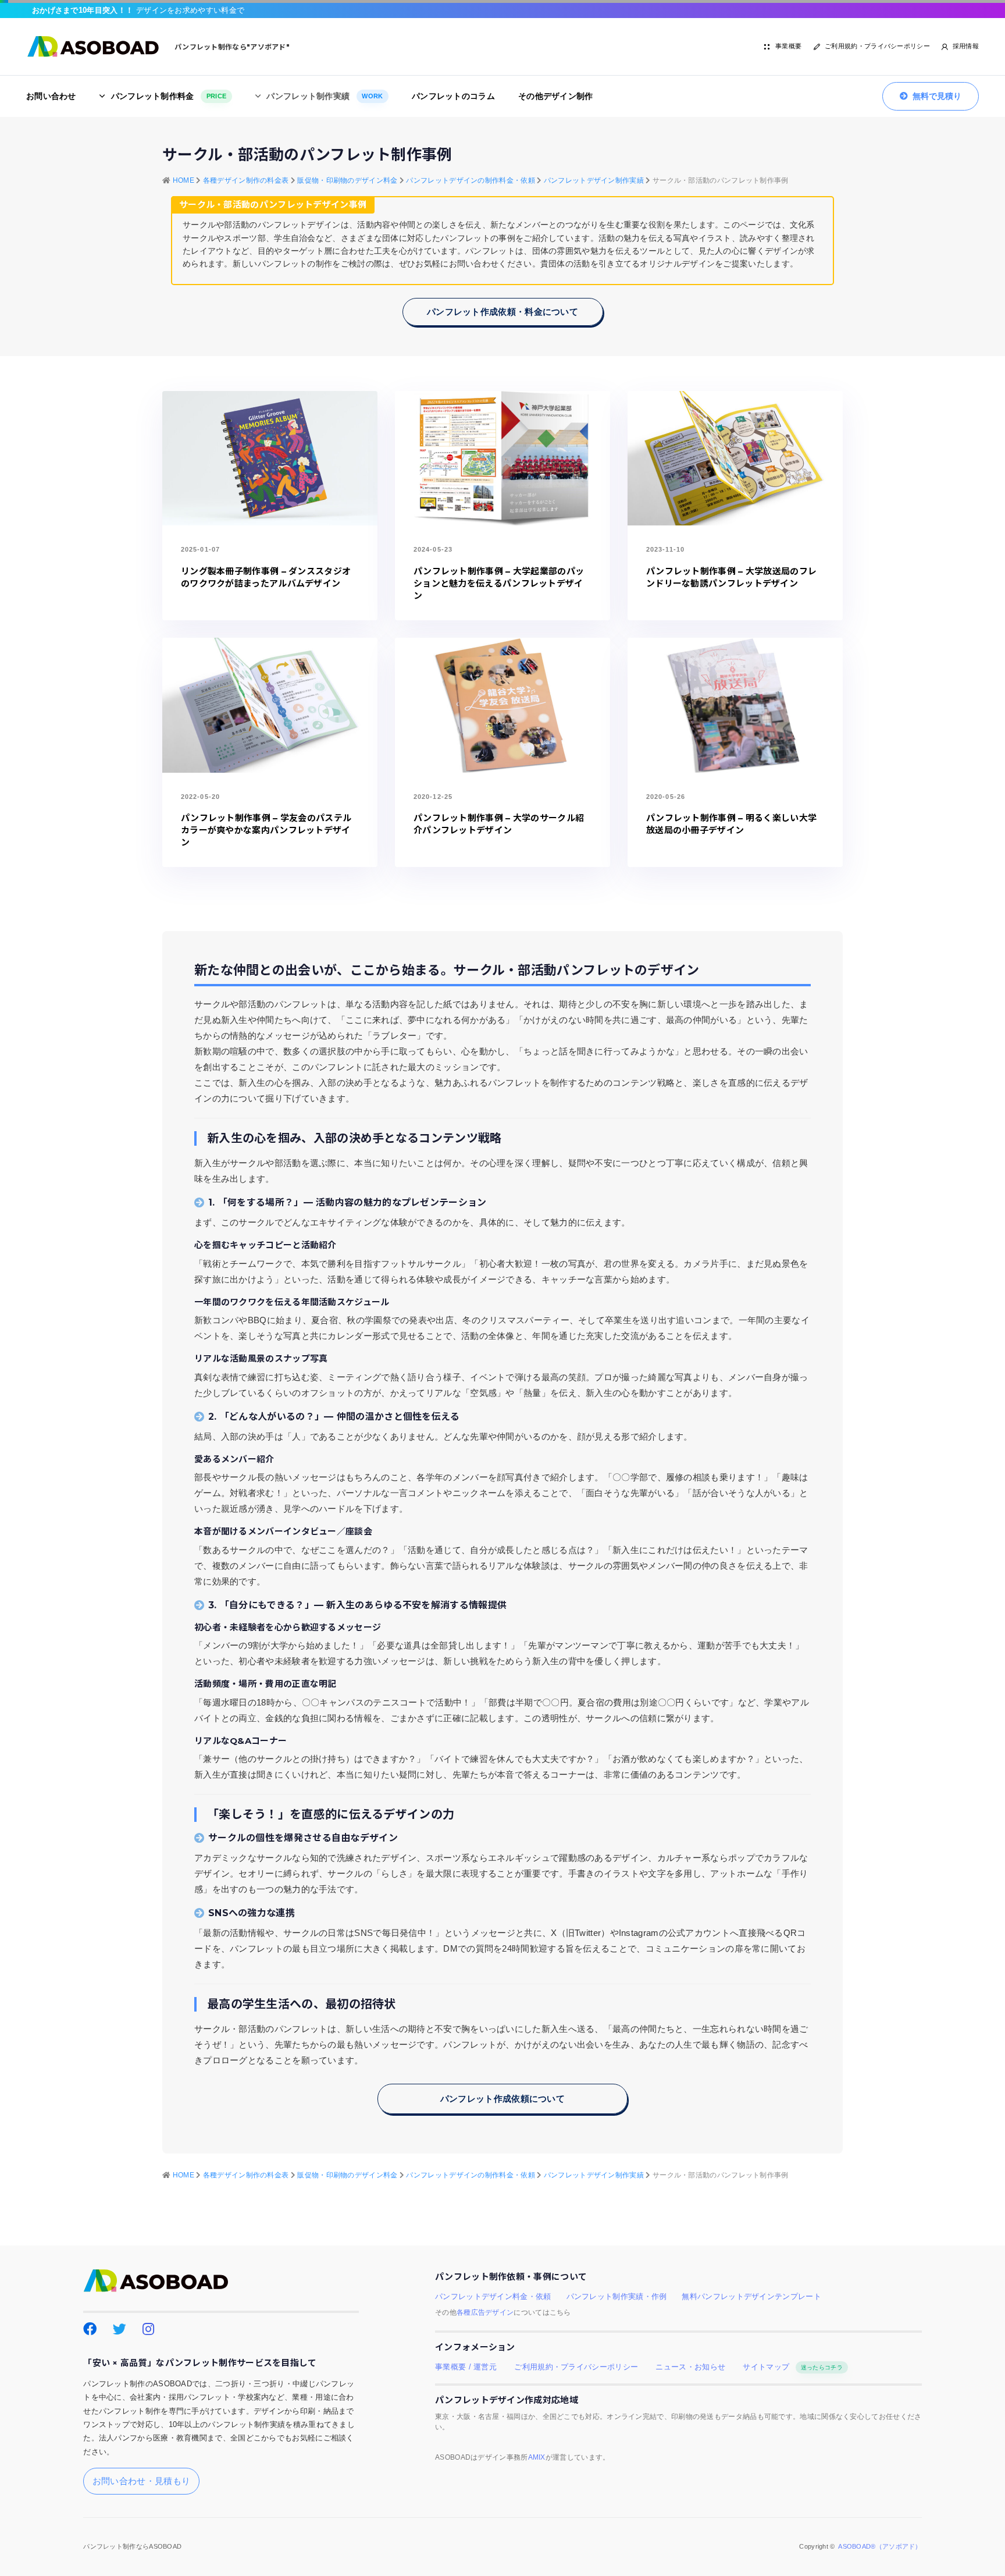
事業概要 (788, 46)
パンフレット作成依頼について (502, 2099)
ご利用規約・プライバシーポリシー (877, 46)
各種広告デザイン (485, 2312)
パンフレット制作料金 (169, 96)
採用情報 (966, 46)
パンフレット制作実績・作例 (617, 2297)
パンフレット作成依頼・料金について (502, 312)
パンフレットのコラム (453, 96)
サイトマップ (792, 2367)
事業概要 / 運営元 (466, 2367)
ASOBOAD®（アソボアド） (880, 2546)
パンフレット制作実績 (325, 96)
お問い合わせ (51, 96)
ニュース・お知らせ (690, 2367)
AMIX (537, 2457)
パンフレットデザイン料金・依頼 (493, 2297)
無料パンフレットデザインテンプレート (751, 2297)
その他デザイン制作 (556, 96)
